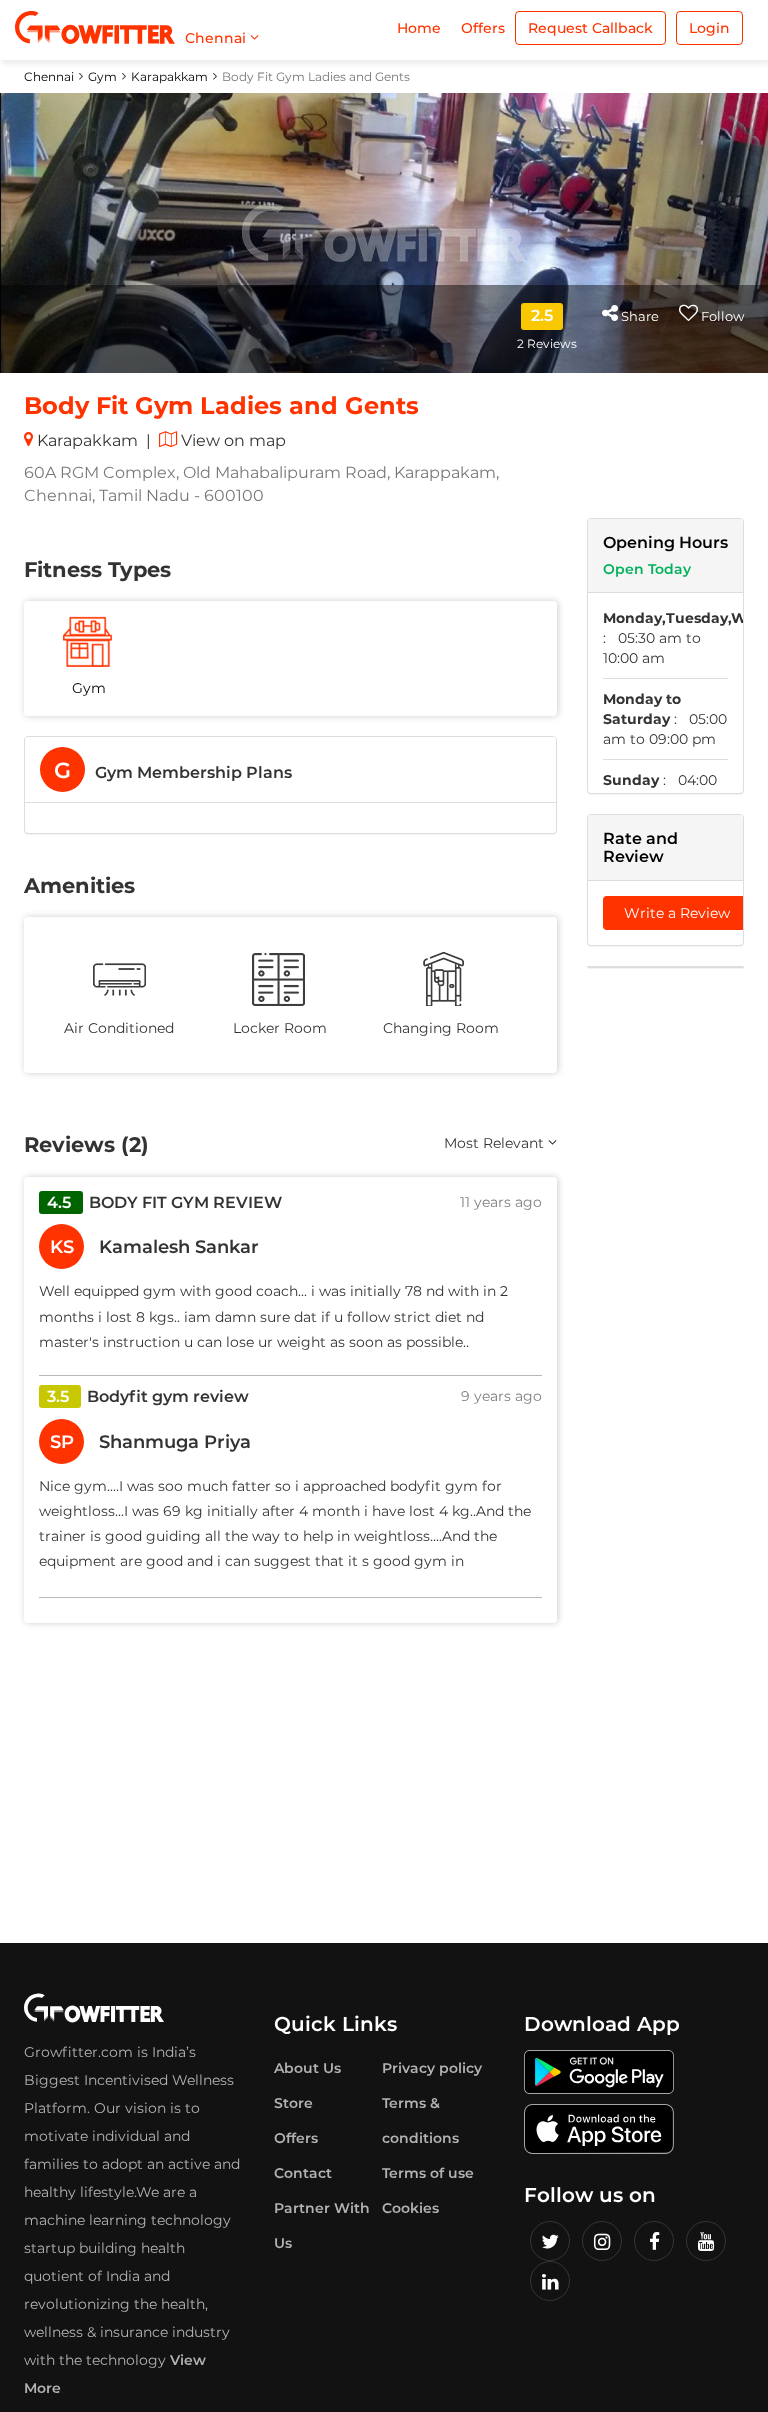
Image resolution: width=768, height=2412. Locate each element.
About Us (307, 2068)
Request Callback (590, 28)
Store (293, 2103)
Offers (483, 28)
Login (709, 28)
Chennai (49, 76)
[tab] (290, 769)
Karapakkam (169, 76)
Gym (102, 76)
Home (419, 28)
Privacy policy (432, 2068)
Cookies (410, 2208)
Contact (303, 2173)
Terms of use (428, 2173)
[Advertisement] (666, 1288)
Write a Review (677, 913)
